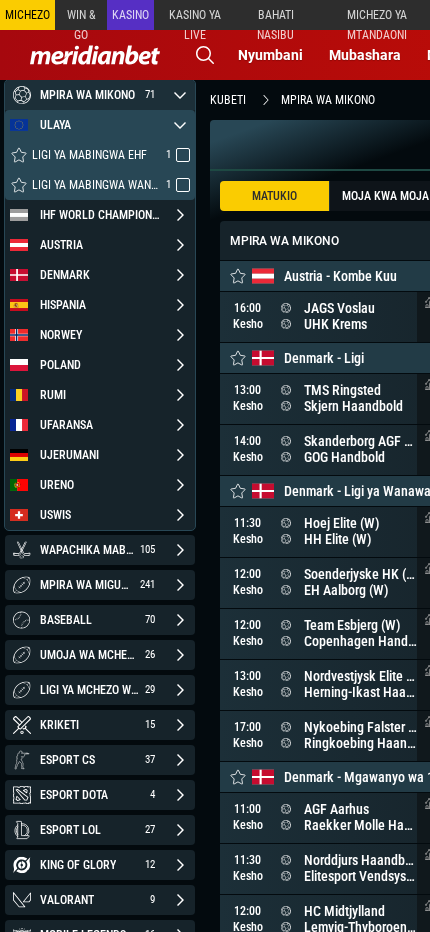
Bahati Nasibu (275, 19)
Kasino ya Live (195, 19)
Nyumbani (270, 55)
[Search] (205, 55)
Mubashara (365, 55)
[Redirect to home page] (95, 55)
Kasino (130, 15)
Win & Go (81, 19)
